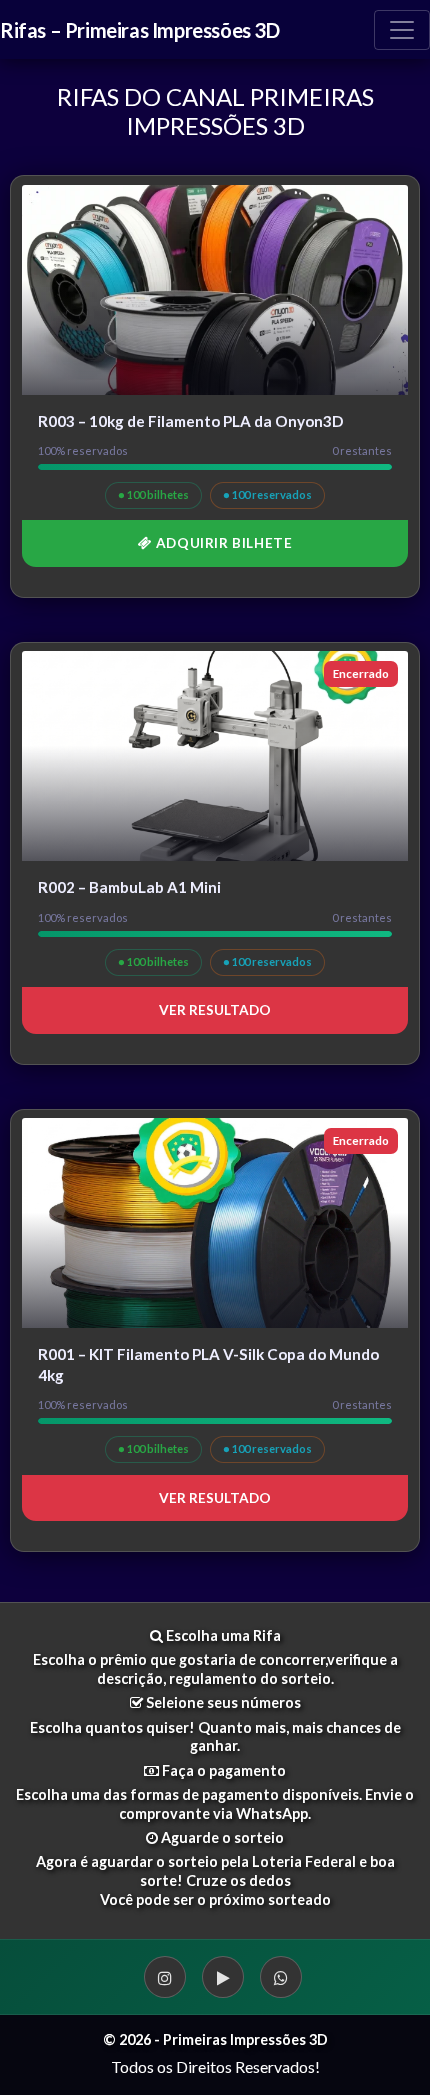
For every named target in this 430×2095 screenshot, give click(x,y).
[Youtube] (223, 1977)
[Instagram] (165, 1977)
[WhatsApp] (281, 1977)
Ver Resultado (215, 1010)
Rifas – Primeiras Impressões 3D (140, 30)
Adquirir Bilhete (222, 543)
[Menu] (402, 30)
